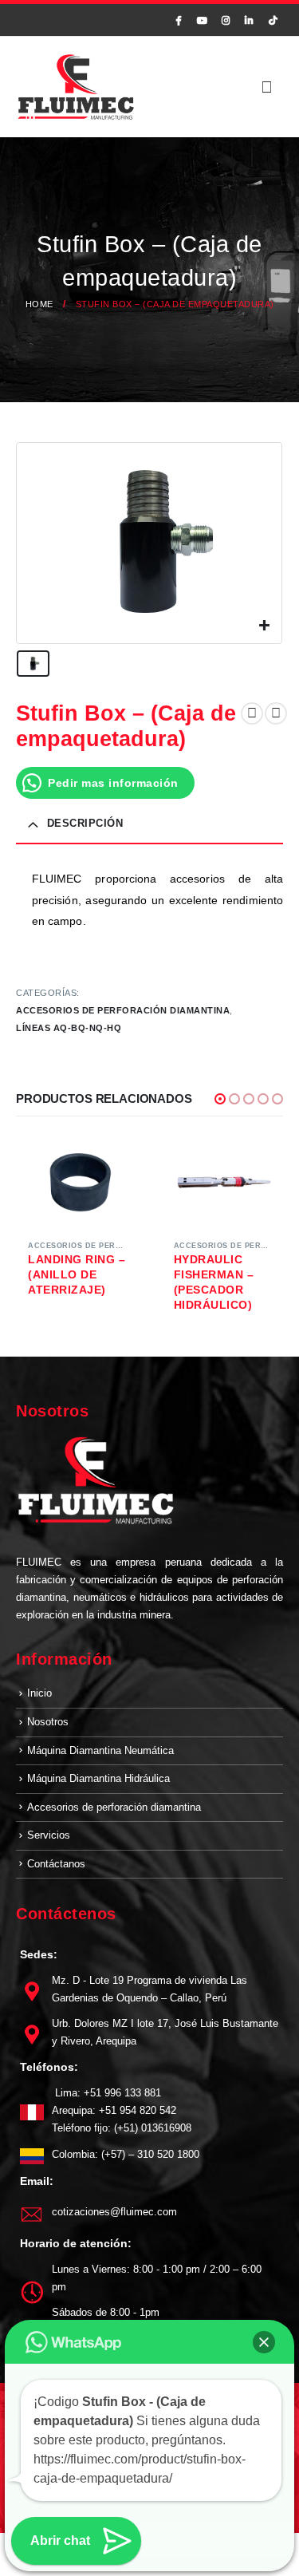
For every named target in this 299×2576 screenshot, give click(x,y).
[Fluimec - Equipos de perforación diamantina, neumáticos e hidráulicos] (76, 87)
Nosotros (48, 1722)
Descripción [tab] (85, 823)
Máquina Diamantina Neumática (100, 1750)
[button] (220, 1099)
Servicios (49, 1835)
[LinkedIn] (250, 20)
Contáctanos (56, 1864)
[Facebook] (179, 20)
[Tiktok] (273, 20)
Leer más (112, 1162)
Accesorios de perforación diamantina (123, 1010)
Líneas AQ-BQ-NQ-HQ (69, 1028)
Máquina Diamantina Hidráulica (98, 1778)
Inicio (39, 1693)
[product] (77, 1181)
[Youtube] (203, 20)
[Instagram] (226, 20)
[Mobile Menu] (267, 87)
